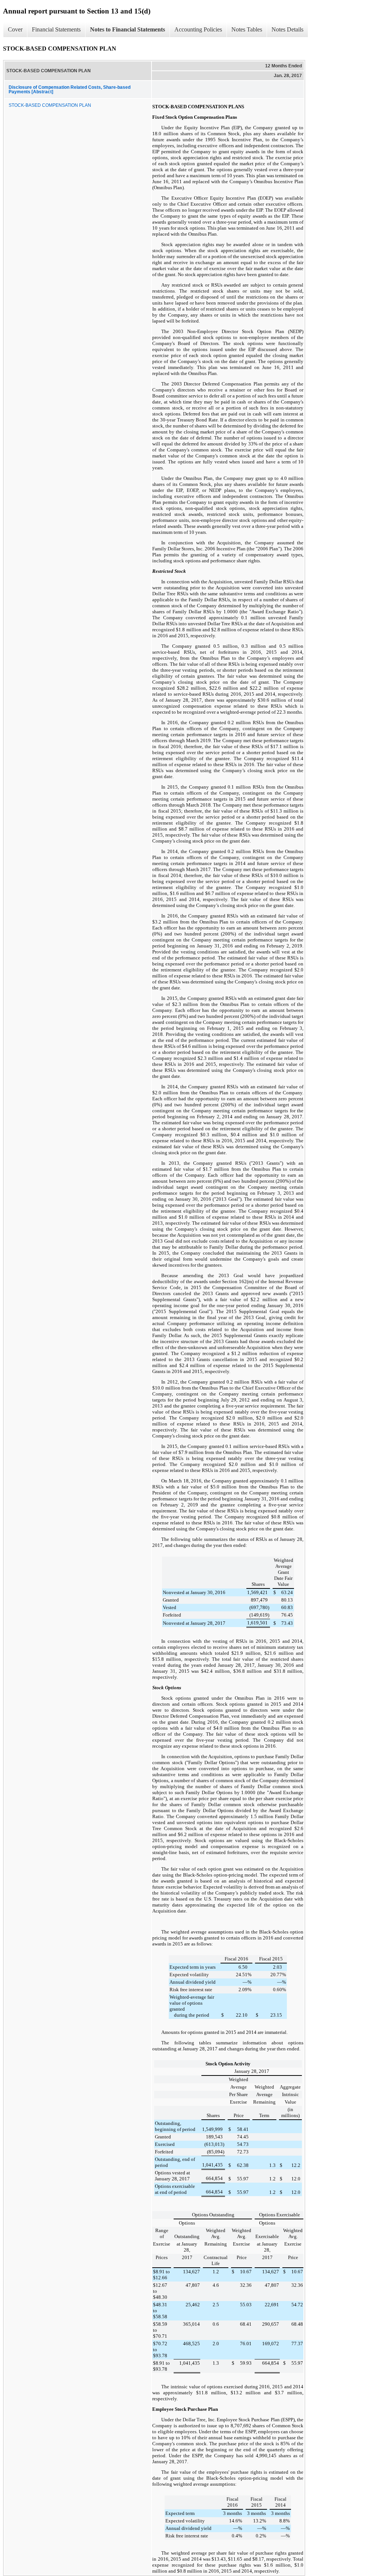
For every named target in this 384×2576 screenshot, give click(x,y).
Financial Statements (56, 29)
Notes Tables (247, 29)
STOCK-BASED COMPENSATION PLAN (50, 105)
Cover (15, 29)
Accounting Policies (198, 29)
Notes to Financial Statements (127, 29)
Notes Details (287, 29)
